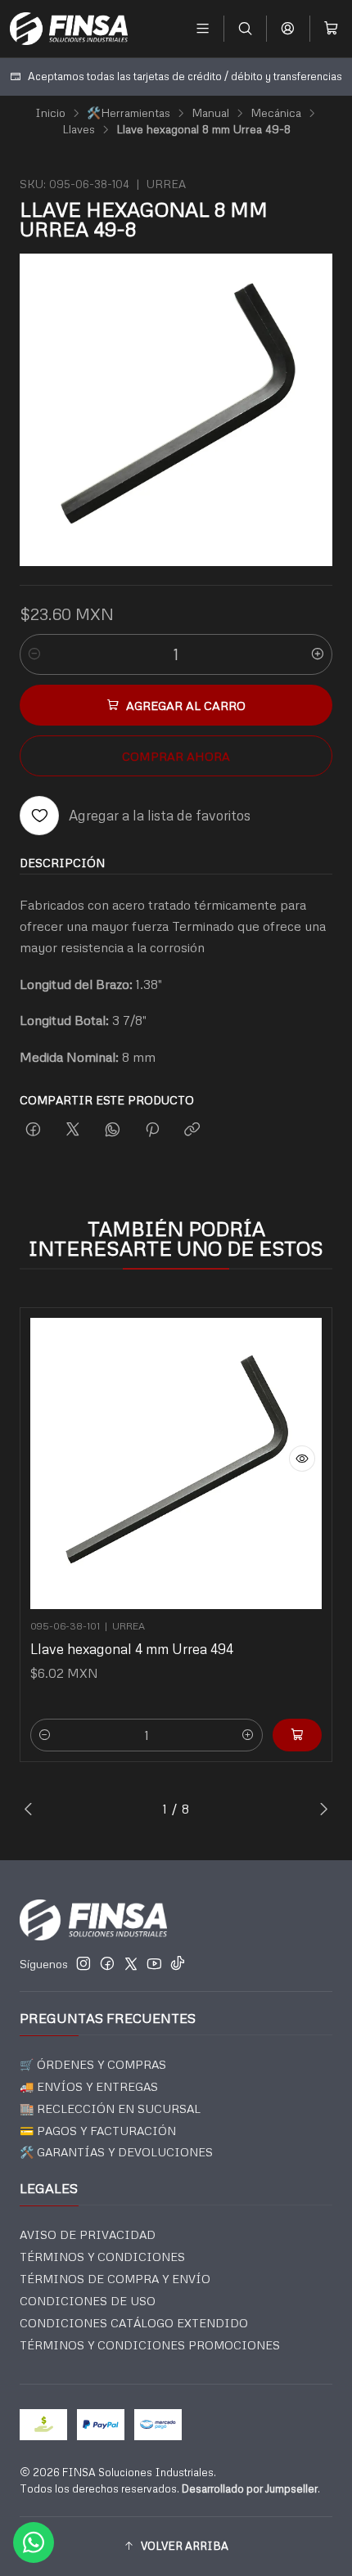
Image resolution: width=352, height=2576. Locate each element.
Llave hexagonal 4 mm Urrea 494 (132, 1649)
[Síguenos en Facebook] (107, 1963)
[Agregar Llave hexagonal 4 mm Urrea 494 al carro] (297, 1735)
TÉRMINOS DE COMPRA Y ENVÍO (115, 2279)
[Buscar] (245, 28)
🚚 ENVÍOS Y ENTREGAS (89, 2086)
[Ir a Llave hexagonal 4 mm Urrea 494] (176, 1463)
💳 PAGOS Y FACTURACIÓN (98, 2131)
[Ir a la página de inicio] (69, 29)
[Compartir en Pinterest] (152, 1130)
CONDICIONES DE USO (88, 2301)
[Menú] (203, 28)
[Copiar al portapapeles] (192, 1130)
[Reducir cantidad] (34, 654)
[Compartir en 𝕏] (73, 1130)
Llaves (79, 129)
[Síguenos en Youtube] (154, 1963)
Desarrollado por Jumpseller (250, 2488)
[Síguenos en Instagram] (83, 1963)
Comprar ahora (176, 756)
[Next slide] (320, 1809)
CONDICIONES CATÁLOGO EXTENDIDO (134, 2323)
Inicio (50, 113)
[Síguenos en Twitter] (131, 1963)
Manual (210, 113)
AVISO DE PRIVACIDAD (88, 2234)
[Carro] (331, 28)
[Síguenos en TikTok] (178, 1963)
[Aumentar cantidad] (318, 654)
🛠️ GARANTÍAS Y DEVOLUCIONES (116, 2152)
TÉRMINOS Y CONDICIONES (102, 2257)
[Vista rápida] (302, 1459)
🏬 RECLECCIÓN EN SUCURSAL (110, 2108)
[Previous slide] (32, 1809)
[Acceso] (288, 28)
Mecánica (276, 113)
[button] (176, 2547)
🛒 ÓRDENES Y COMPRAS (93, 2064)
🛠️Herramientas (129, 113)
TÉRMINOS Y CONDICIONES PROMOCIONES (150, 2345)
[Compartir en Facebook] (33, 1130)
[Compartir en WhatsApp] (113, 1130)
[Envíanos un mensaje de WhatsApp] (34, 2542)
